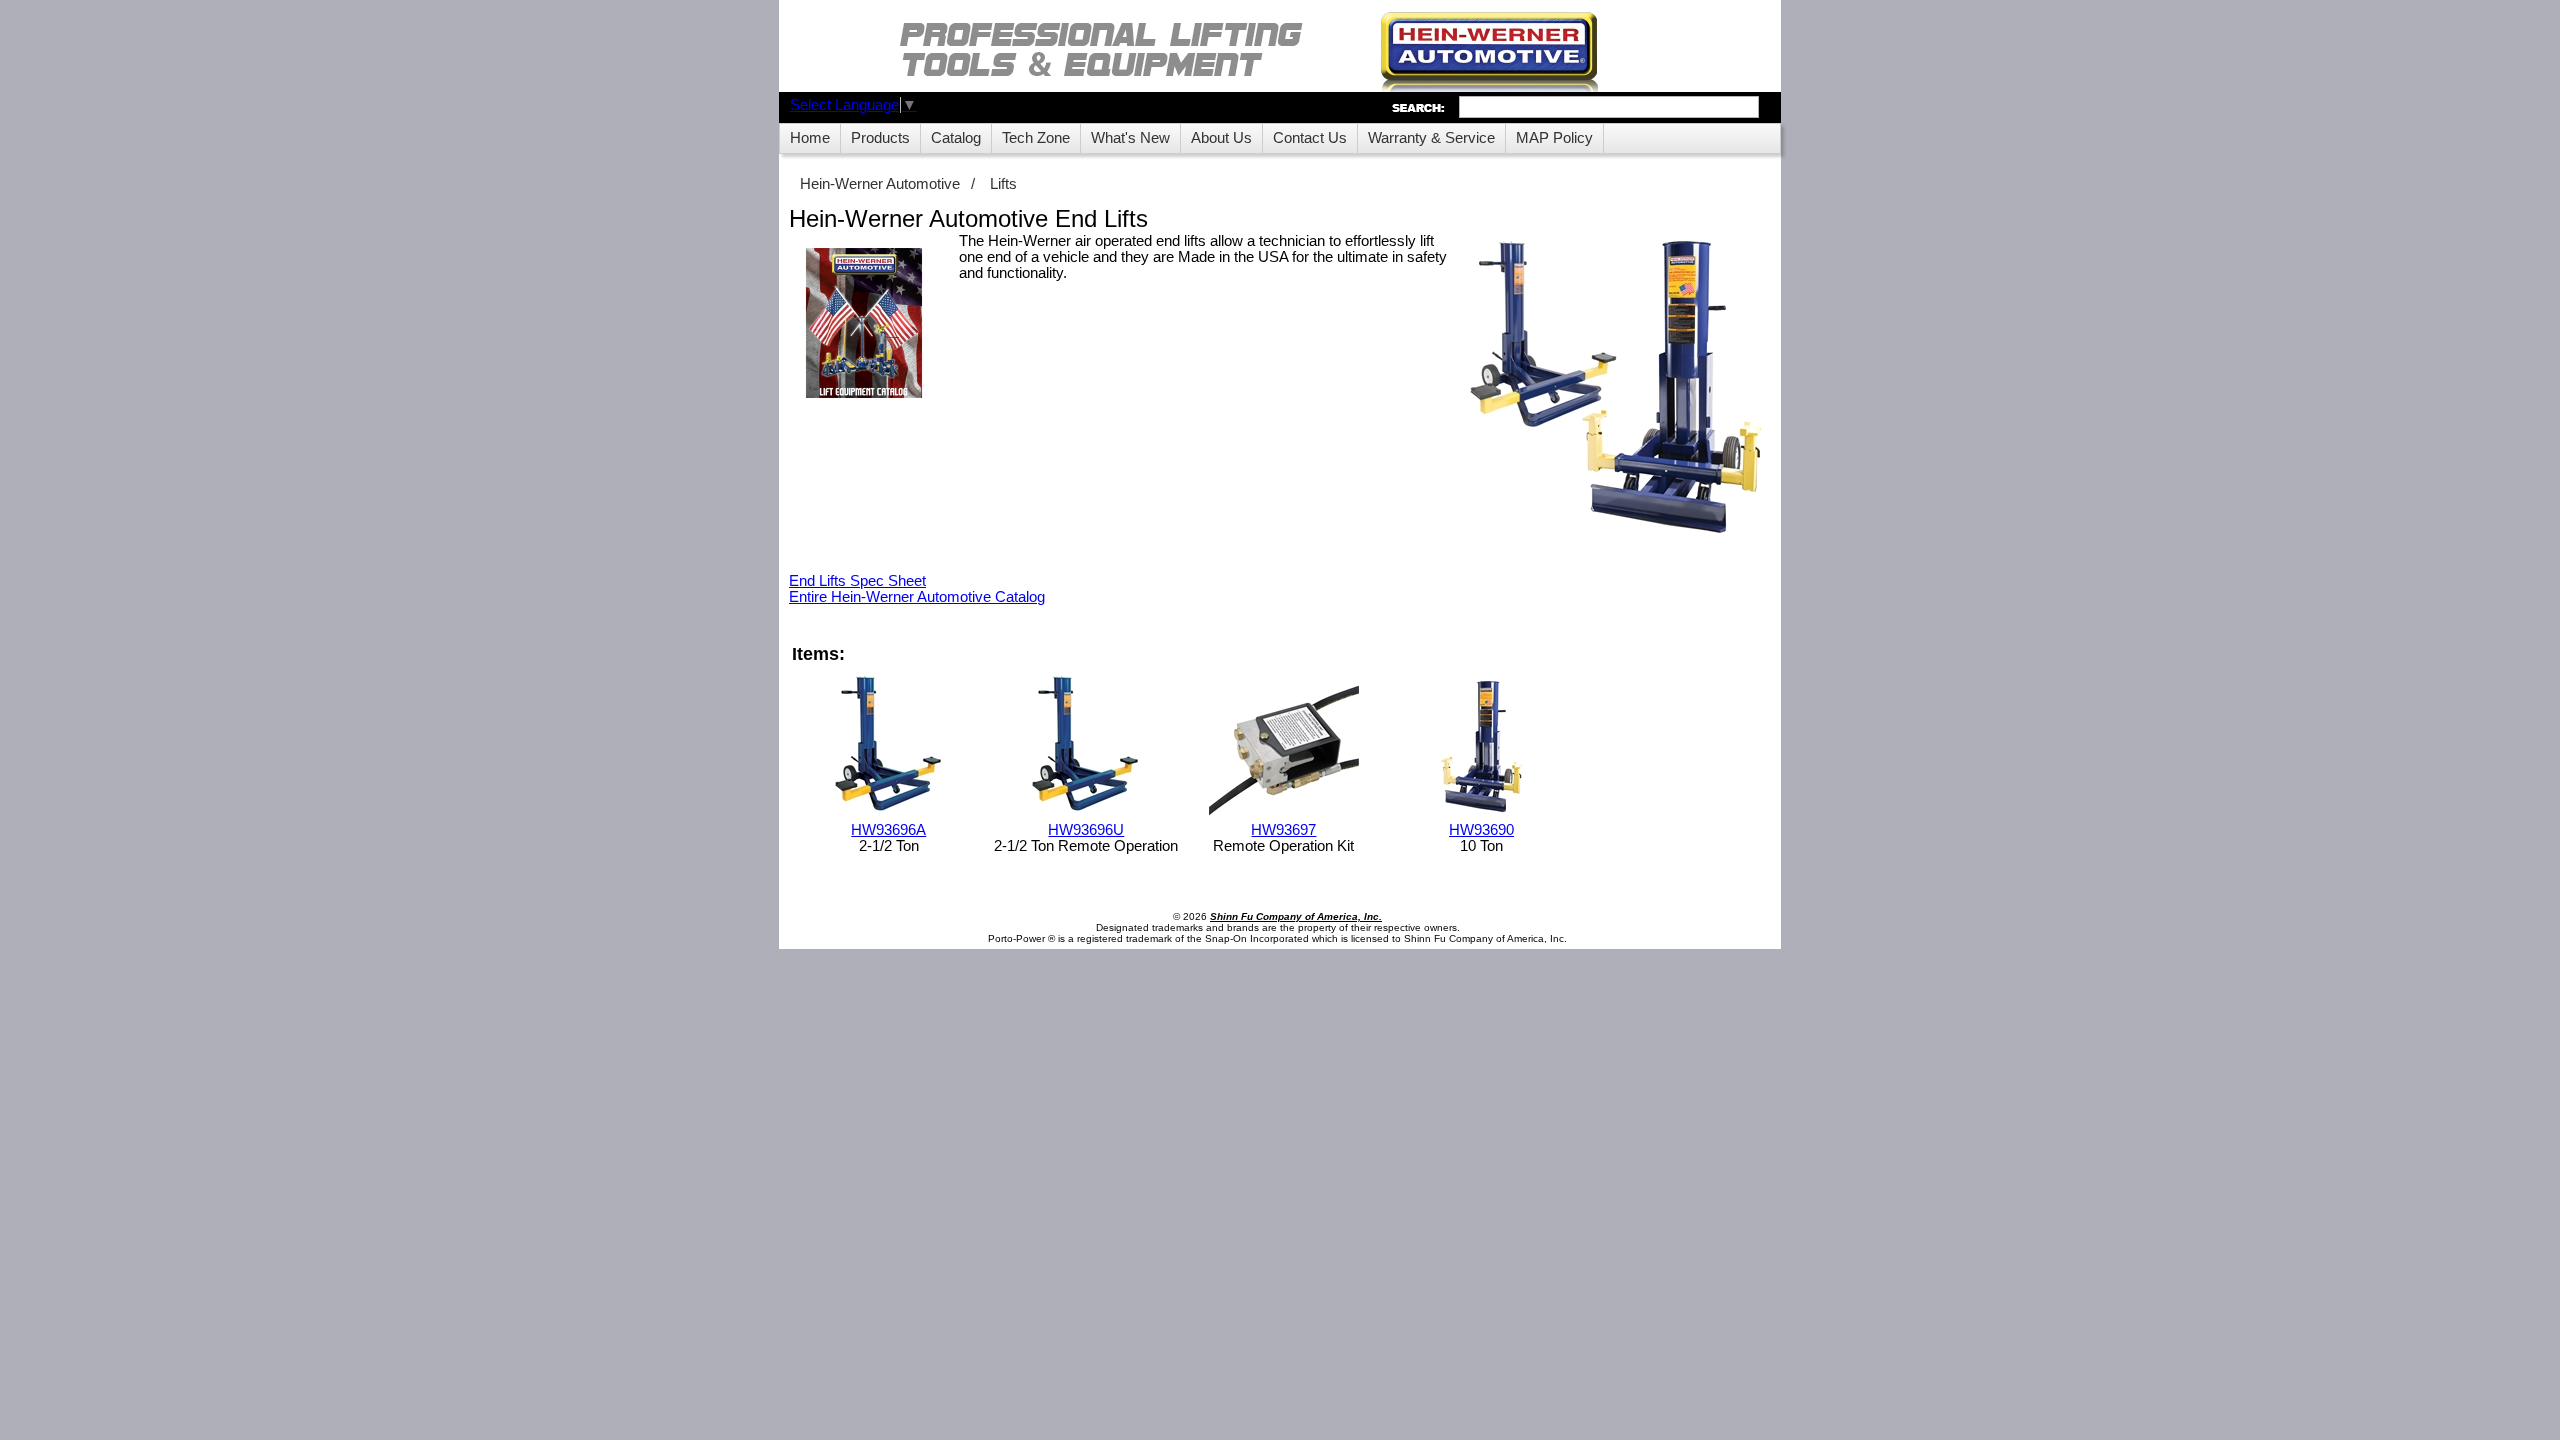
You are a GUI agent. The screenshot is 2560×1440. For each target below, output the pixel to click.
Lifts (1003, 184)
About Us (1221, 138)
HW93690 (1481, 830)
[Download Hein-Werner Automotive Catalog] (864, 324)
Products (880, 138)
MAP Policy (1554, 138)
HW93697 (1283, 830)
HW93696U (1086, 830)
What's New (1130, 138)
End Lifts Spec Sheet (857, 581)
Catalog (956, 138)
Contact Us (1310, 138)
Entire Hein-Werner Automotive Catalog (917, 597)
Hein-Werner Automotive (880, 184)
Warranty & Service (1431, 138)
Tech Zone (1036, 138)
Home (810, 138)
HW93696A (888, 830)
